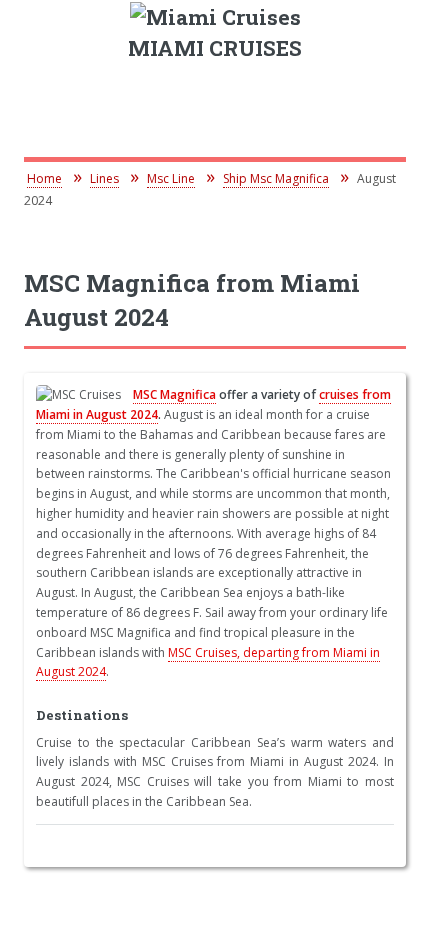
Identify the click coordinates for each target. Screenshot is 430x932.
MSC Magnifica (174, 394)
